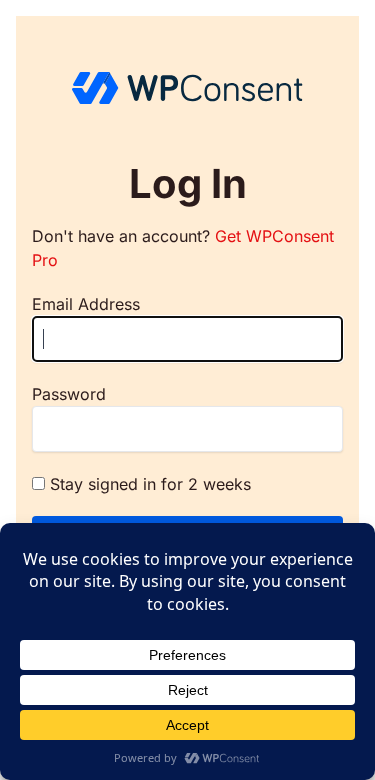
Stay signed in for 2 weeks (150, 484)
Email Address (86, 304)
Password (69, 394)
